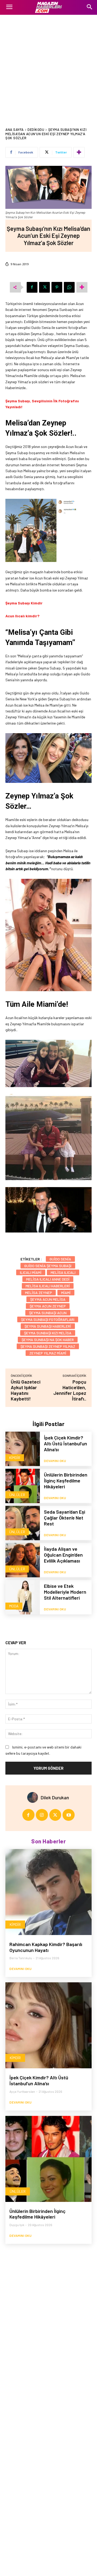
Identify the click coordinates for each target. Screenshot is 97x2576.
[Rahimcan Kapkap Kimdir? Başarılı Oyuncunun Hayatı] (48, 1892)
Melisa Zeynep (39, 1293)
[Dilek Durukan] (34, 1797)
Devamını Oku (55, 1461)
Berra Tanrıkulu (21, 1958)
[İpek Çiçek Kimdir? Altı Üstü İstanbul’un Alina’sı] (23, 1449)
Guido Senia (60, 1259)
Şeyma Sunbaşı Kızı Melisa (48, 1333)
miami (66, 1293)
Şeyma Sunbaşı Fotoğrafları (48, 1319)
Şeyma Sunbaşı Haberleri (48, 1326)
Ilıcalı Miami (31, 1272)
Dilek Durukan (55, 1797)
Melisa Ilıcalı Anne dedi (48, 1279)
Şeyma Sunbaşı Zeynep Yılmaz (48, 1346)
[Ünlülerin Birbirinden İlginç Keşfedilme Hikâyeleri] (23, 1486)
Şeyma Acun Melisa (48, 1299)
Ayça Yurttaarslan (22, 2091)
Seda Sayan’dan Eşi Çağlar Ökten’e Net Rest (65, 1518)
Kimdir (15, 1458)
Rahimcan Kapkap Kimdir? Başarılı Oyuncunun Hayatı (46, 1947)
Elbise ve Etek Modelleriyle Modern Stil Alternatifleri (65, 1592)
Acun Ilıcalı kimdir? (22, 616)
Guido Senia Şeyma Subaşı (48, 1266)
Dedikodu (36, 130)
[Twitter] (44, 287)
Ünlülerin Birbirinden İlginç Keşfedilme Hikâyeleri (66, 1480)
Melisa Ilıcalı (63, 1272)
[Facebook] (32, 287)
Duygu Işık (17, 2225)
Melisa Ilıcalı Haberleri (48, 1286)
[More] (79, 152)
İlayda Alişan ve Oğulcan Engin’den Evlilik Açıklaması (63, 1555)
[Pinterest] (57, 287)
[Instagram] (42, 1815)
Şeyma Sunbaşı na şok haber (48, 1340)
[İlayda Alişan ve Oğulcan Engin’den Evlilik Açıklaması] (23, 1560)
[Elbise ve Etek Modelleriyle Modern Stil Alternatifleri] (23, 1597)
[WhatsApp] (69, 287)
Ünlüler (17, 1495)
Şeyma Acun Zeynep (48, 1306)
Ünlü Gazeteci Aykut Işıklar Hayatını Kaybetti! (26, 1390)
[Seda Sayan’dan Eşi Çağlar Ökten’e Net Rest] (23, 1523)
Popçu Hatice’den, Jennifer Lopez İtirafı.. (70, 1390)
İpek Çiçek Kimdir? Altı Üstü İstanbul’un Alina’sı (65, 1443)
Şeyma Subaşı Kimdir (24, 603)
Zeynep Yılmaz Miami (48, 1353)
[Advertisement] (48, 66)
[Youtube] (69, 1815)
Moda (14, 1606)
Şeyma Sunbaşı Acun (48, 1313)
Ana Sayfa (15, 130)
